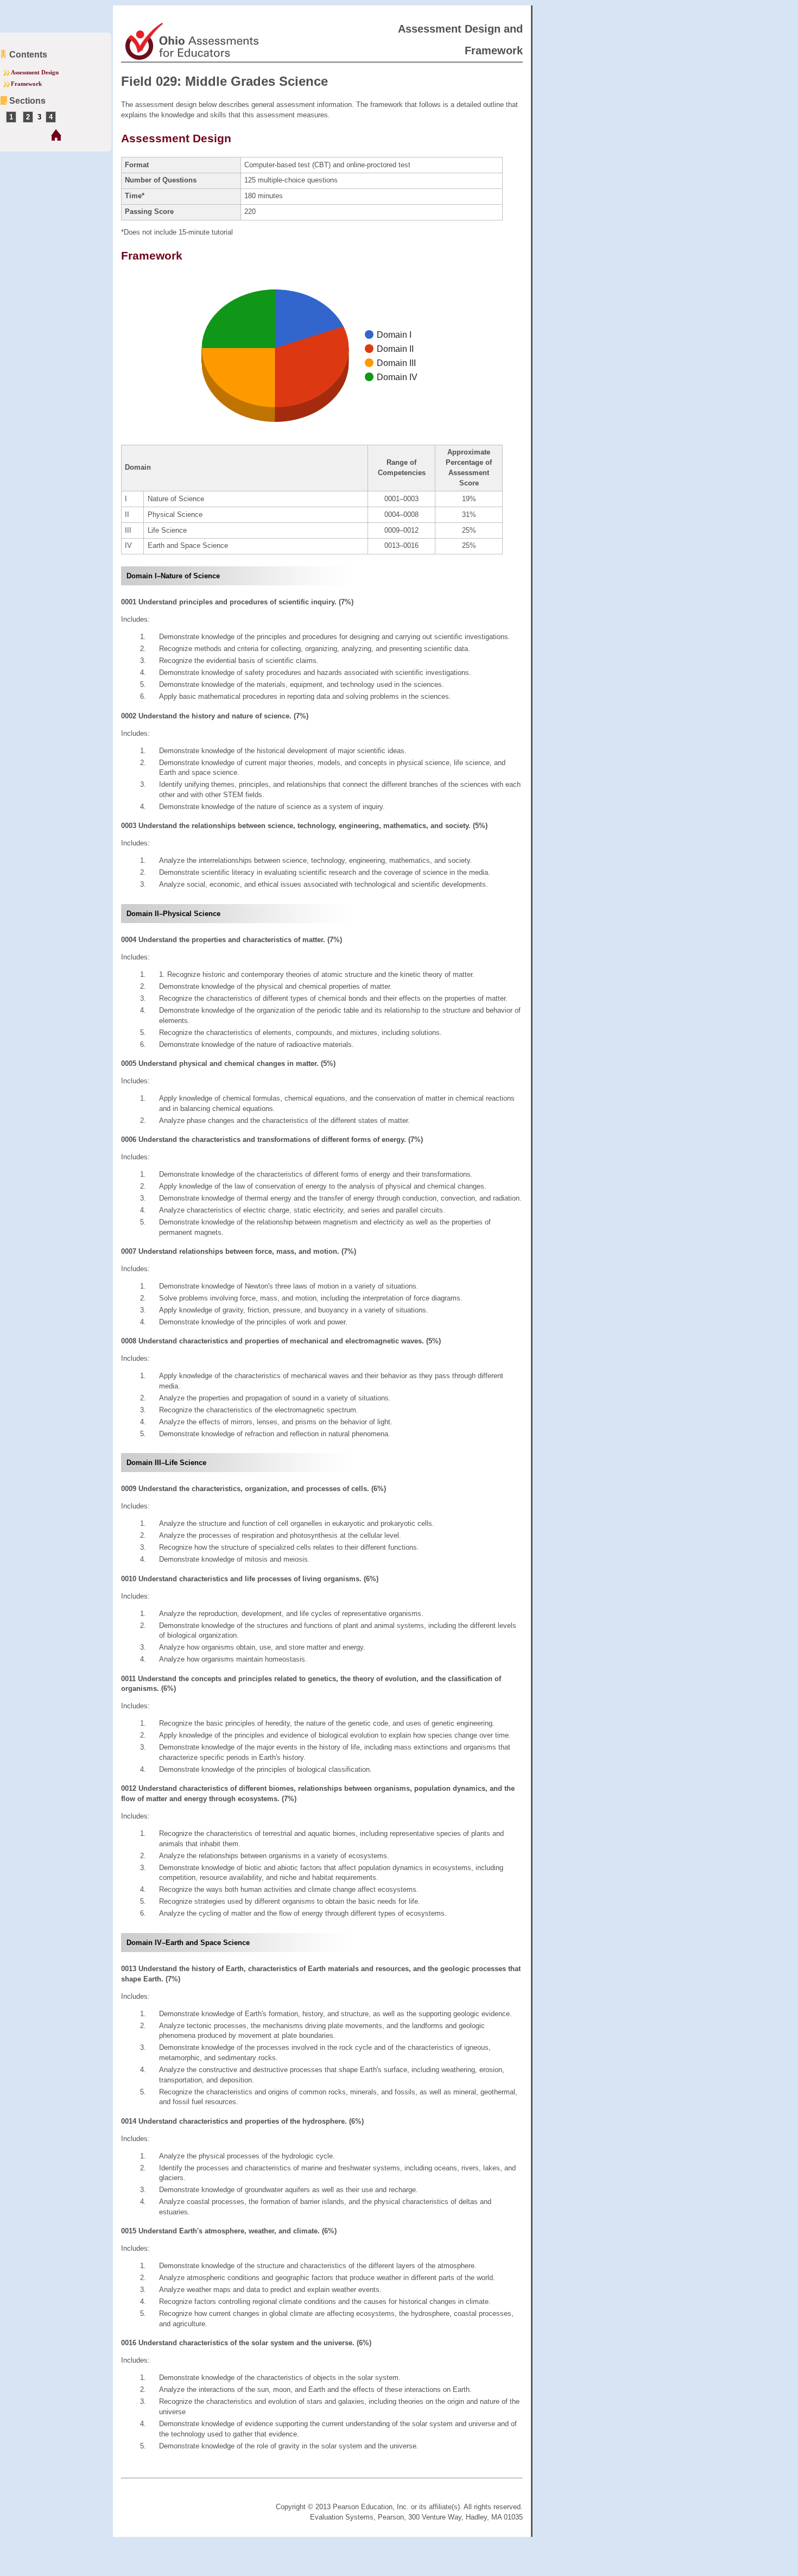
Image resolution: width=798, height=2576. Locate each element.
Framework (26, 84)
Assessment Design (35, 72)
